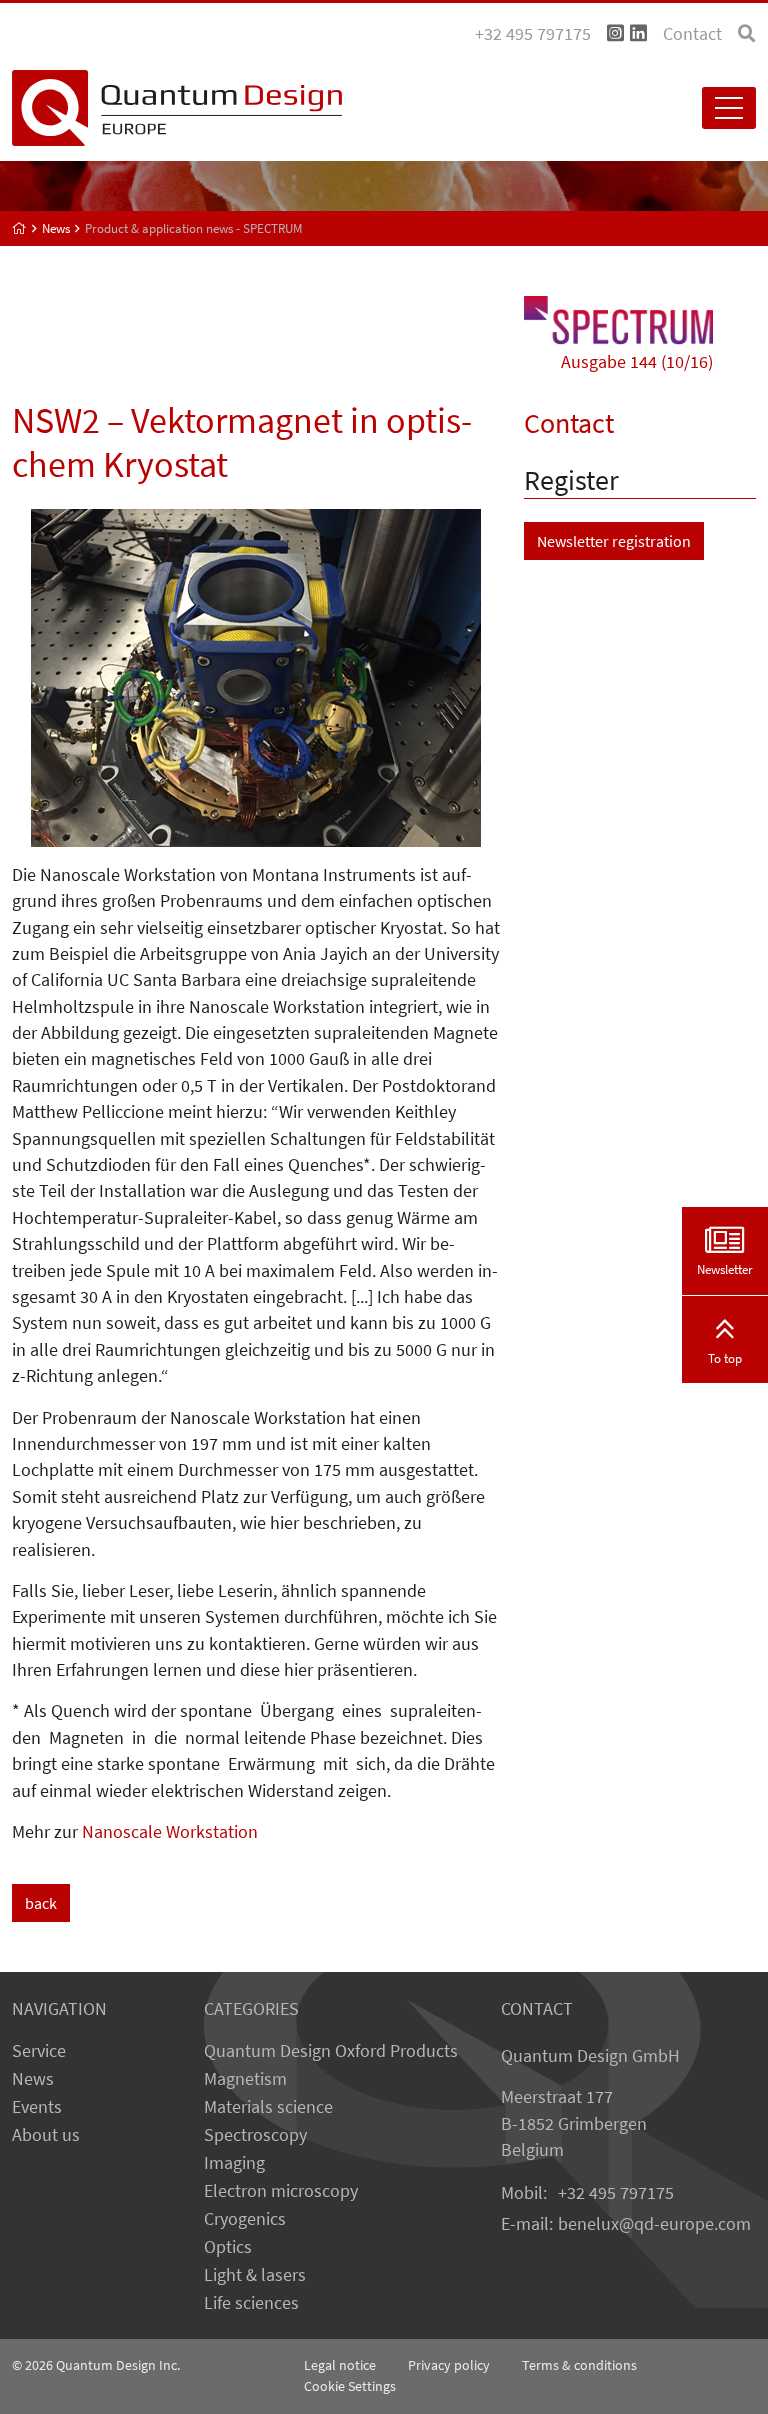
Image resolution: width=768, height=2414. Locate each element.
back (41, 1903)
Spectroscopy (255, 2135)
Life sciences (251, 2303)
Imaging (234, 2163)
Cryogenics (245, 2219)
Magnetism (245, 2079)
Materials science (268, 2107)
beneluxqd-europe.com (654, 2224)
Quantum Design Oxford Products (331, 2051)
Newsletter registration (614, 541)
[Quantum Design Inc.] (615, 34)
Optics (228, 2247)
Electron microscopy (281, 2191)
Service (39, 2051)
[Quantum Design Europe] (19, 228)
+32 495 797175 (616, 2193)
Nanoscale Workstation (170, 1832)
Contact (692, 34)
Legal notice (340, 2365)
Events (37, 2107)
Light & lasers (255, 2275)
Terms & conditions (579, 2365)
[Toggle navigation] (729, 108)
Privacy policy (449, 2365)
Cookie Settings (350, 2386)
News (33, 2079)
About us (46, 2135)
